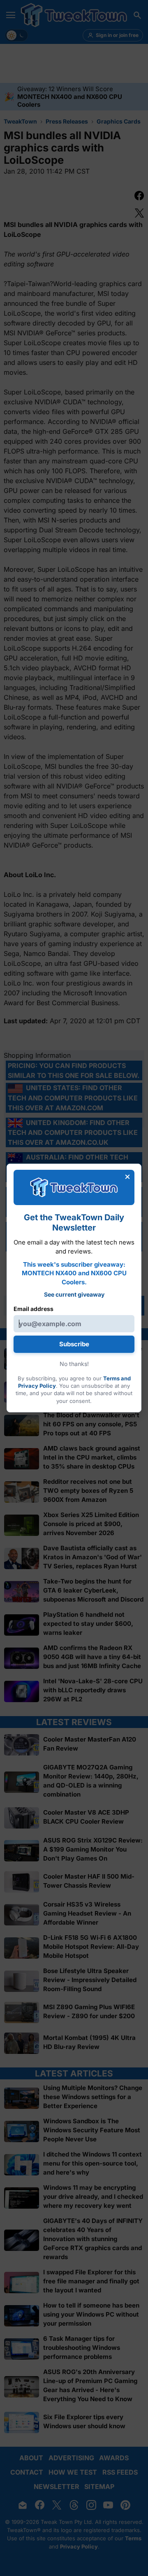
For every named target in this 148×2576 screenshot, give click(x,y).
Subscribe (74, 1344)
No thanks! (74, 1364)
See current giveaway (74, 1294)
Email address (34, 1309)
